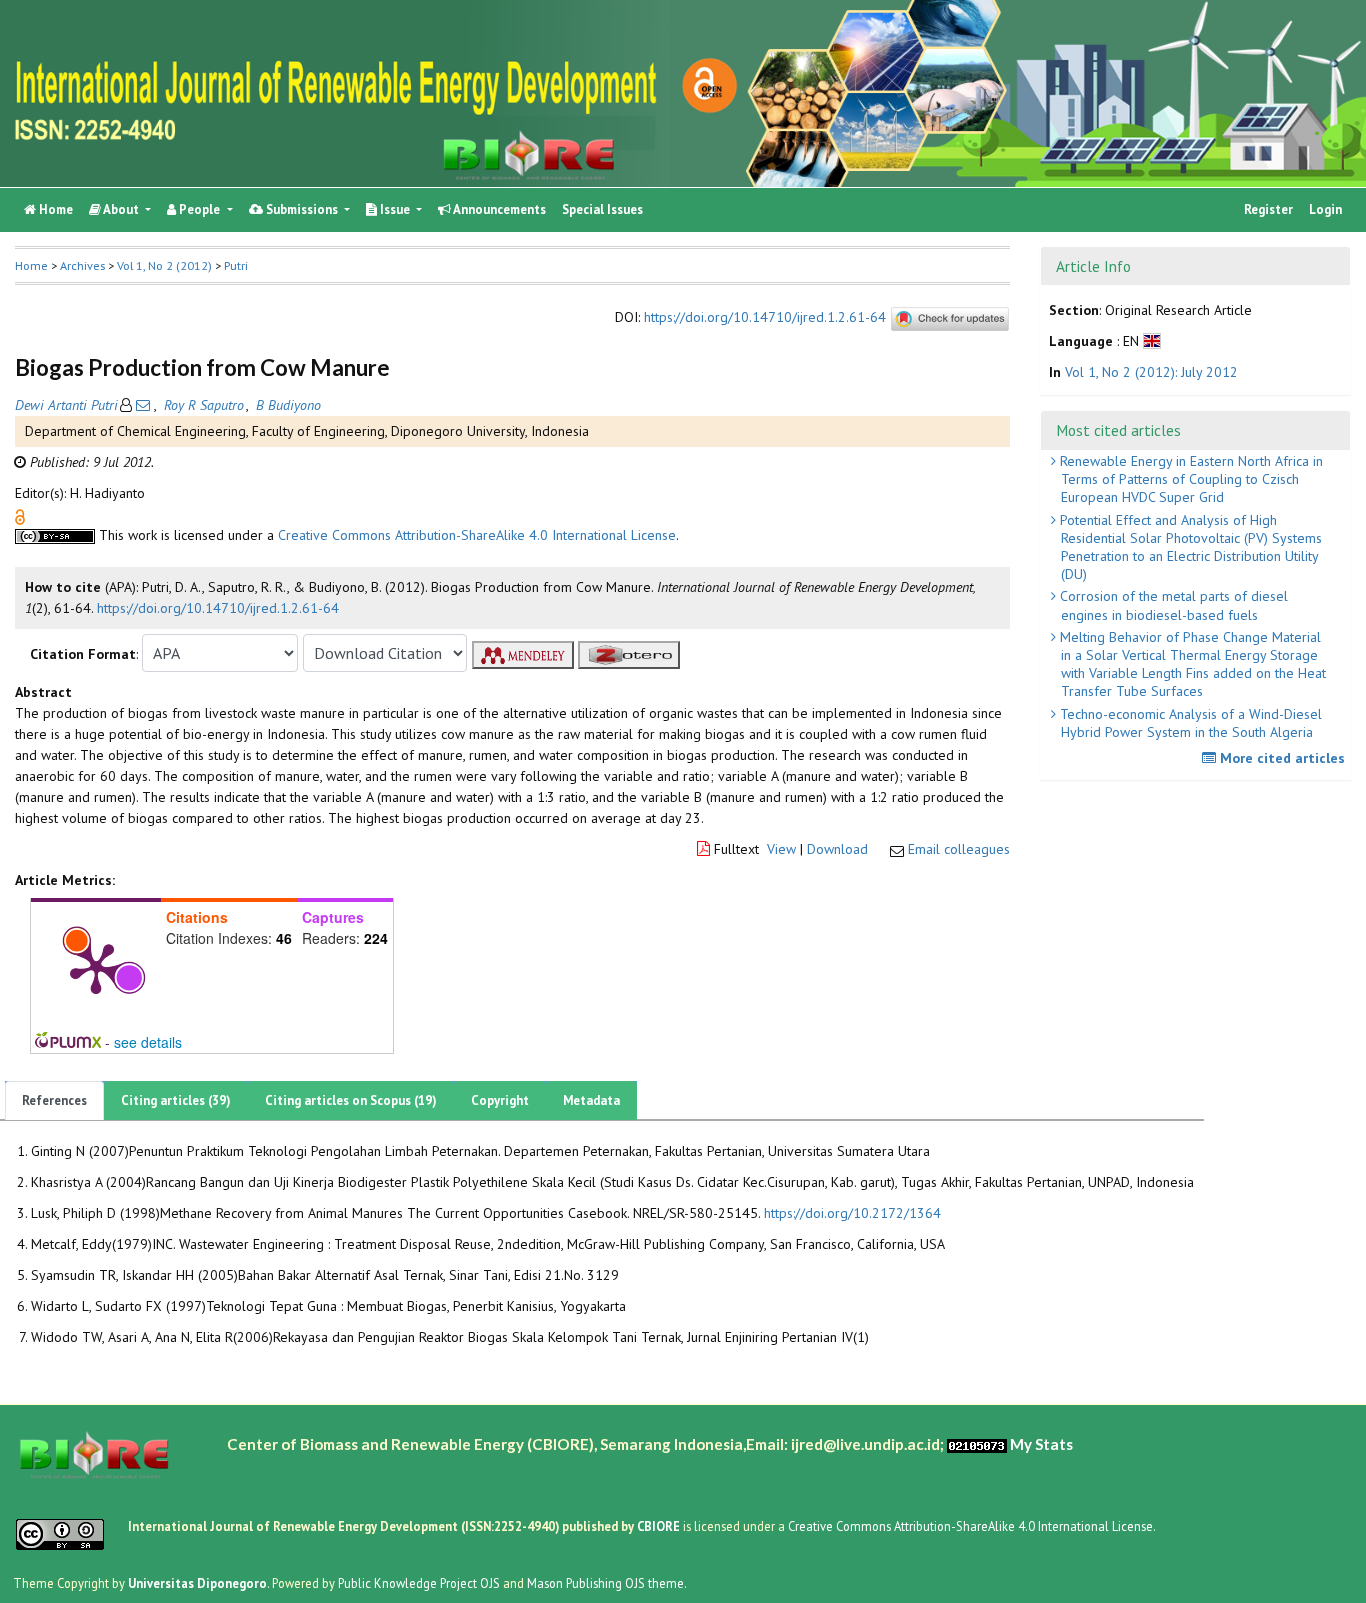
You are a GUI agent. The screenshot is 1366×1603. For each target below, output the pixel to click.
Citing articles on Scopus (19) (351, 1100)
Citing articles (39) (176, 1100)
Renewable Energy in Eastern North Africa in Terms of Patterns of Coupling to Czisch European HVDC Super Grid (1189, 479)
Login (1325, 209)
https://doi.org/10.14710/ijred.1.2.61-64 (765, 318)
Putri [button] (236, 265)
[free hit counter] (977, 1444)
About (121, 209)
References (54, 1100)
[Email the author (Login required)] (143, 405)
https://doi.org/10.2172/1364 (852, 1213)
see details (148, 1042)
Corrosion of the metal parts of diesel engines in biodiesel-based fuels (1172, 605)
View (781, 849)
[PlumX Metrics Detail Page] (96, 967)
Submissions (302, 209)
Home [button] (31, 265)
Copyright (500, 1100)
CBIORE (660, 1526)
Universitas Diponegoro (197, 1583)
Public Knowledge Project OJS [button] (419, 1583)
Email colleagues (959, 849)
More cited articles (1280, 758)
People (199, 209)
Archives (82, 265)
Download (837, 849)
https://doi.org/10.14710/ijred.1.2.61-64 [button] (218, 608)
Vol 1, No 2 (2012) (164, 265)
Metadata (591, 1100)
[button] (20, 516)
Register (1268, 209)
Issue (395, 209)
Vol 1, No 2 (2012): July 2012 (1151, 372)
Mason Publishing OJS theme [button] (605, 1583)
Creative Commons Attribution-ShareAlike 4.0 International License (477, 535)
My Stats (1041, 1444)
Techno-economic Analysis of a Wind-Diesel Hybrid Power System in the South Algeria (1189, 723)
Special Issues (602, 209)
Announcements (498, 209)
